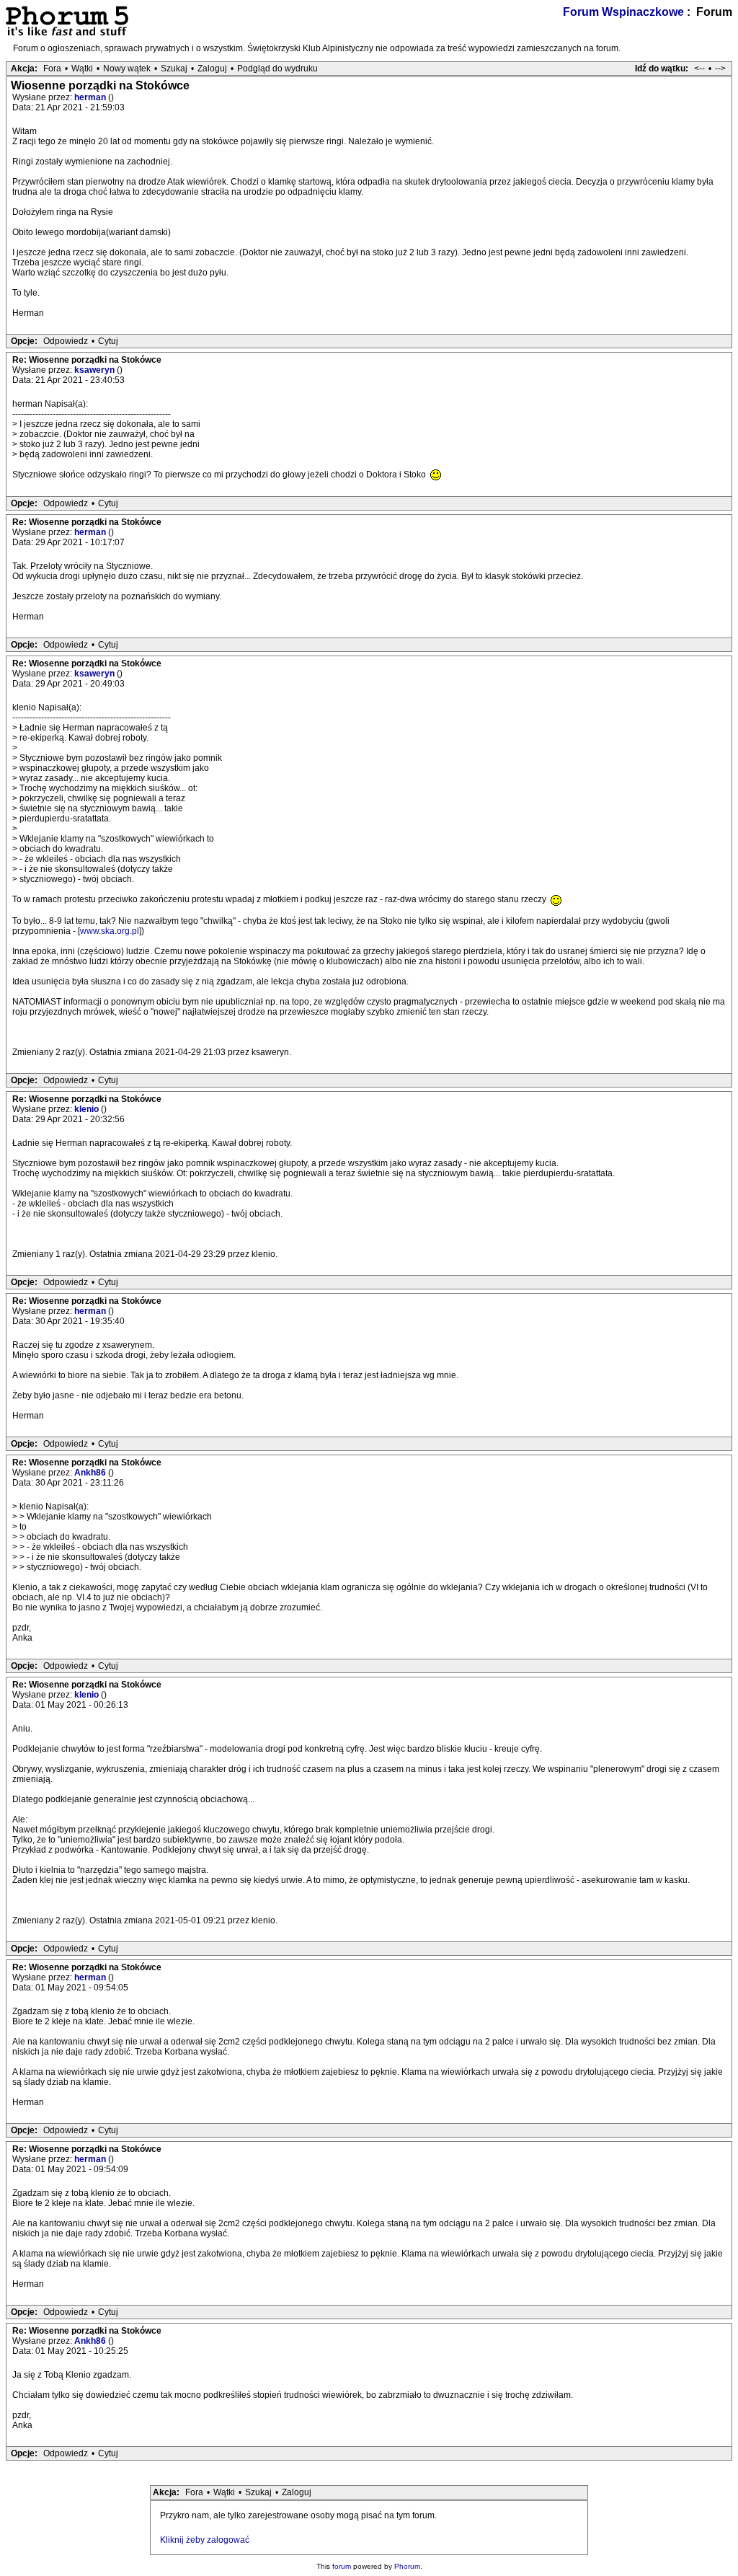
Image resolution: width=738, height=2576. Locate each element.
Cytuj (108, 341)
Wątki (82, 69)
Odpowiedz (66, 341)
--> (720, 69)
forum (342, 2566)
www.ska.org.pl (110, 931)
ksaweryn (95, 370)
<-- (699, 69)
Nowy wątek (127, 69)
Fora (52, 69)
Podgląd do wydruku (277, 69)
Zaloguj (212, 69)
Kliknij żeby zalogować (205, 2540)
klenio (88, 1109)
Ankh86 (91, 1473)
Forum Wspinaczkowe (623, 12)
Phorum (407, 2566)
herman (91, 97)
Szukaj (174, 69)
